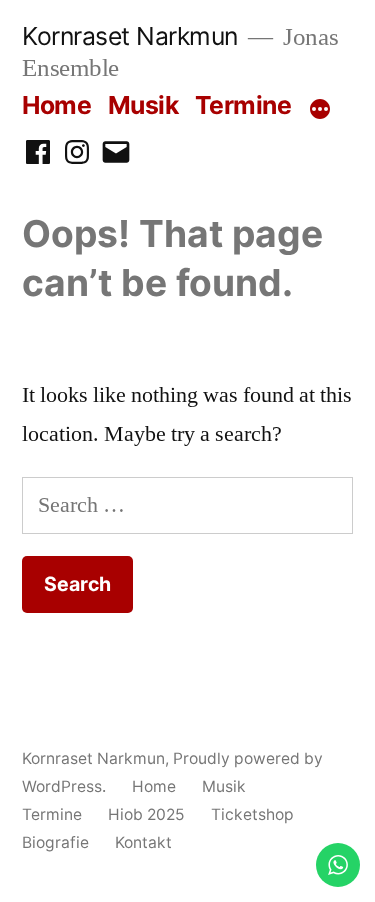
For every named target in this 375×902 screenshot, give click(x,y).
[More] (320, 109)
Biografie (55, 842)
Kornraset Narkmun (130, 36)
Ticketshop (252, 814)
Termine (243, 105)
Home (56, 105)
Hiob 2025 (146, 814)
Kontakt (143, 842)
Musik (143, 105)
